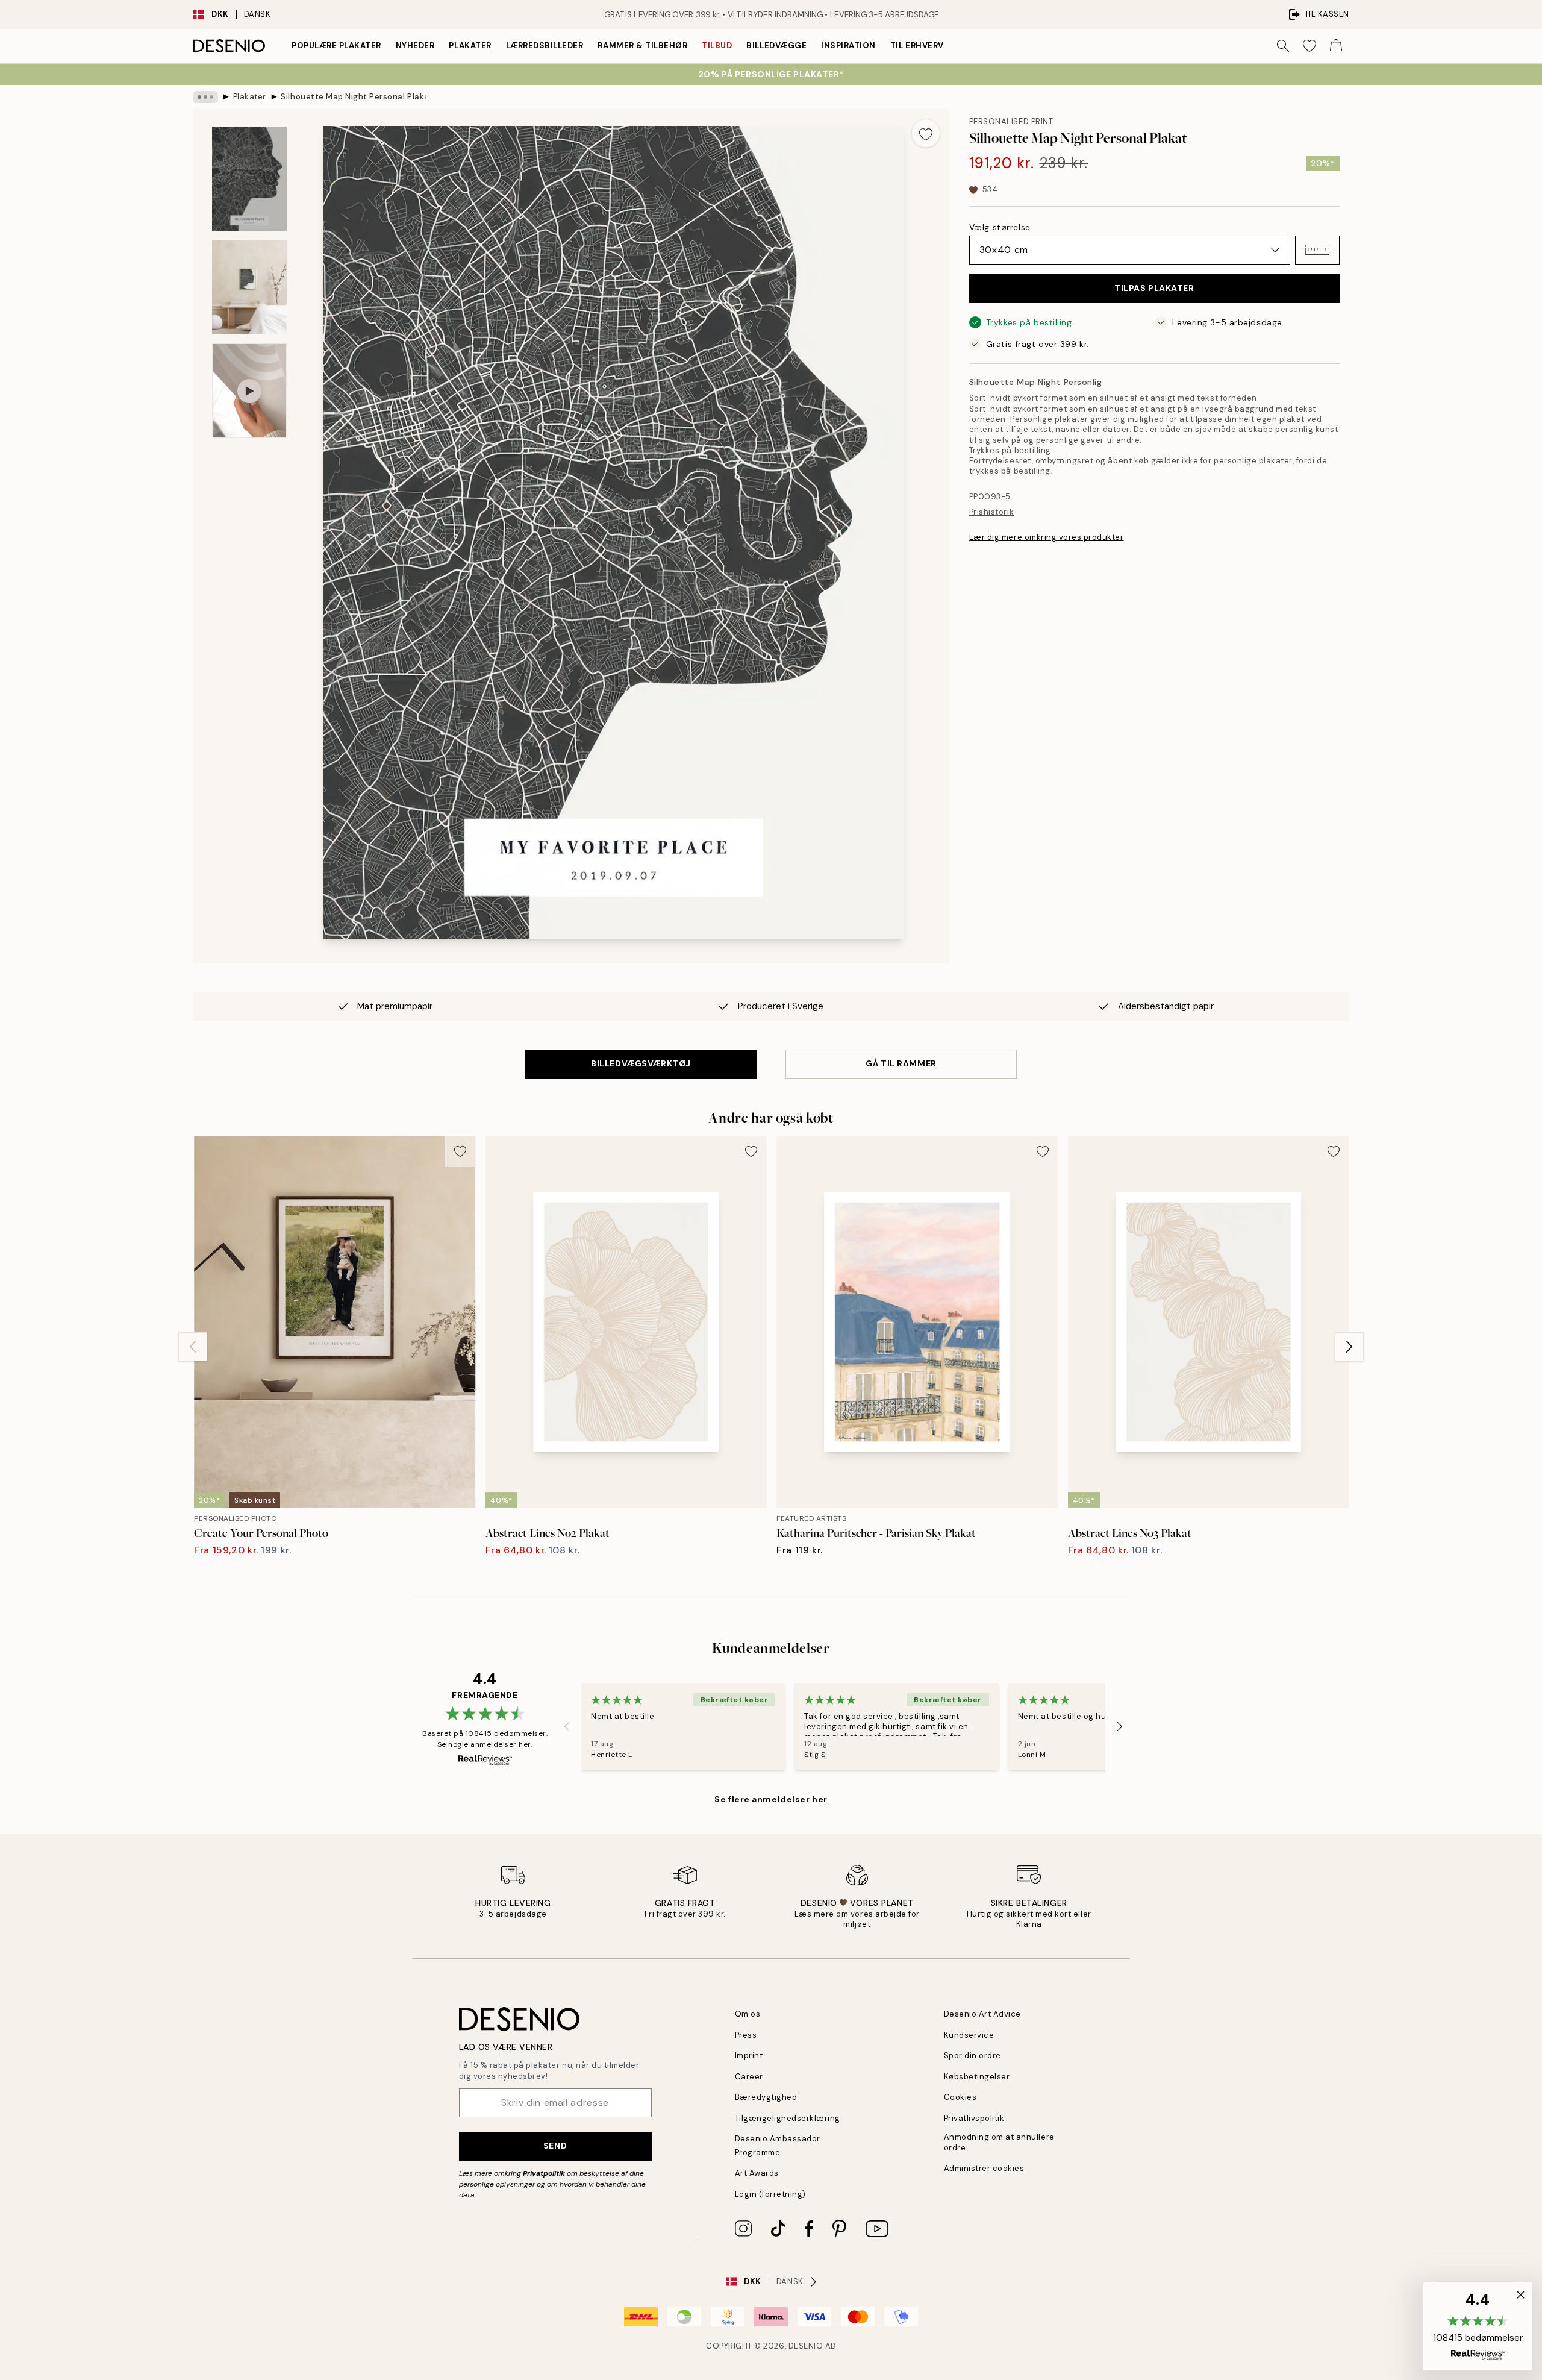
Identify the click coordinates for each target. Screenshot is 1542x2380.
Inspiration (848, 45)
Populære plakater (336, 45)
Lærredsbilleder (545, 45)
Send (555, 2146)
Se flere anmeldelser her (771, 1799)
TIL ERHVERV (917, 45)
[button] (1317, 250)
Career (749, 2077)
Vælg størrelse (1000, 227)
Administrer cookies (984, 2168)
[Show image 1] (249, 179)
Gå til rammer (901, 1063)
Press (746, 2035)
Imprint (749, 2056)
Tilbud (717, 45)
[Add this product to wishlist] (926, 133)
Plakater (470, 45)
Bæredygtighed (766, 2097)
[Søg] (1283, 46)
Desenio (806, 2346)
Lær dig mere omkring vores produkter (1047, 537)
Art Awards (757, 2173)
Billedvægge (776, 45)
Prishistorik (991, 512)
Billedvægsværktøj (641, 1063)
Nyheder (415, 45)
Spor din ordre (972, 2056)
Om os (748, 2014)
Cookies (960, 2097)
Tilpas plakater (1154, 289)
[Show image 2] (249, 287)
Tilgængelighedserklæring (788, 2118)
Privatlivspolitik (974, 2118)
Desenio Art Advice (982, 2014)
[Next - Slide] (1349, 1347)
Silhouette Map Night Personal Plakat (353, 97)
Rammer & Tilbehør (642, 45)
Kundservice (969, 2035)
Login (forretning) (770, 2194)
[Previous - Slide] (193, 1347)
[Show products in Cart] (1336, 46)
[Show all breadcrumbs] (205, 97)
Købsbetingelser (977, 2077)
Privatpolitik (544, 2173)
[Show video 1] (249, 391)
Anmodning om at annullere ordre (999, 2142)
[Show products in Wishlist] (1309, 46)
